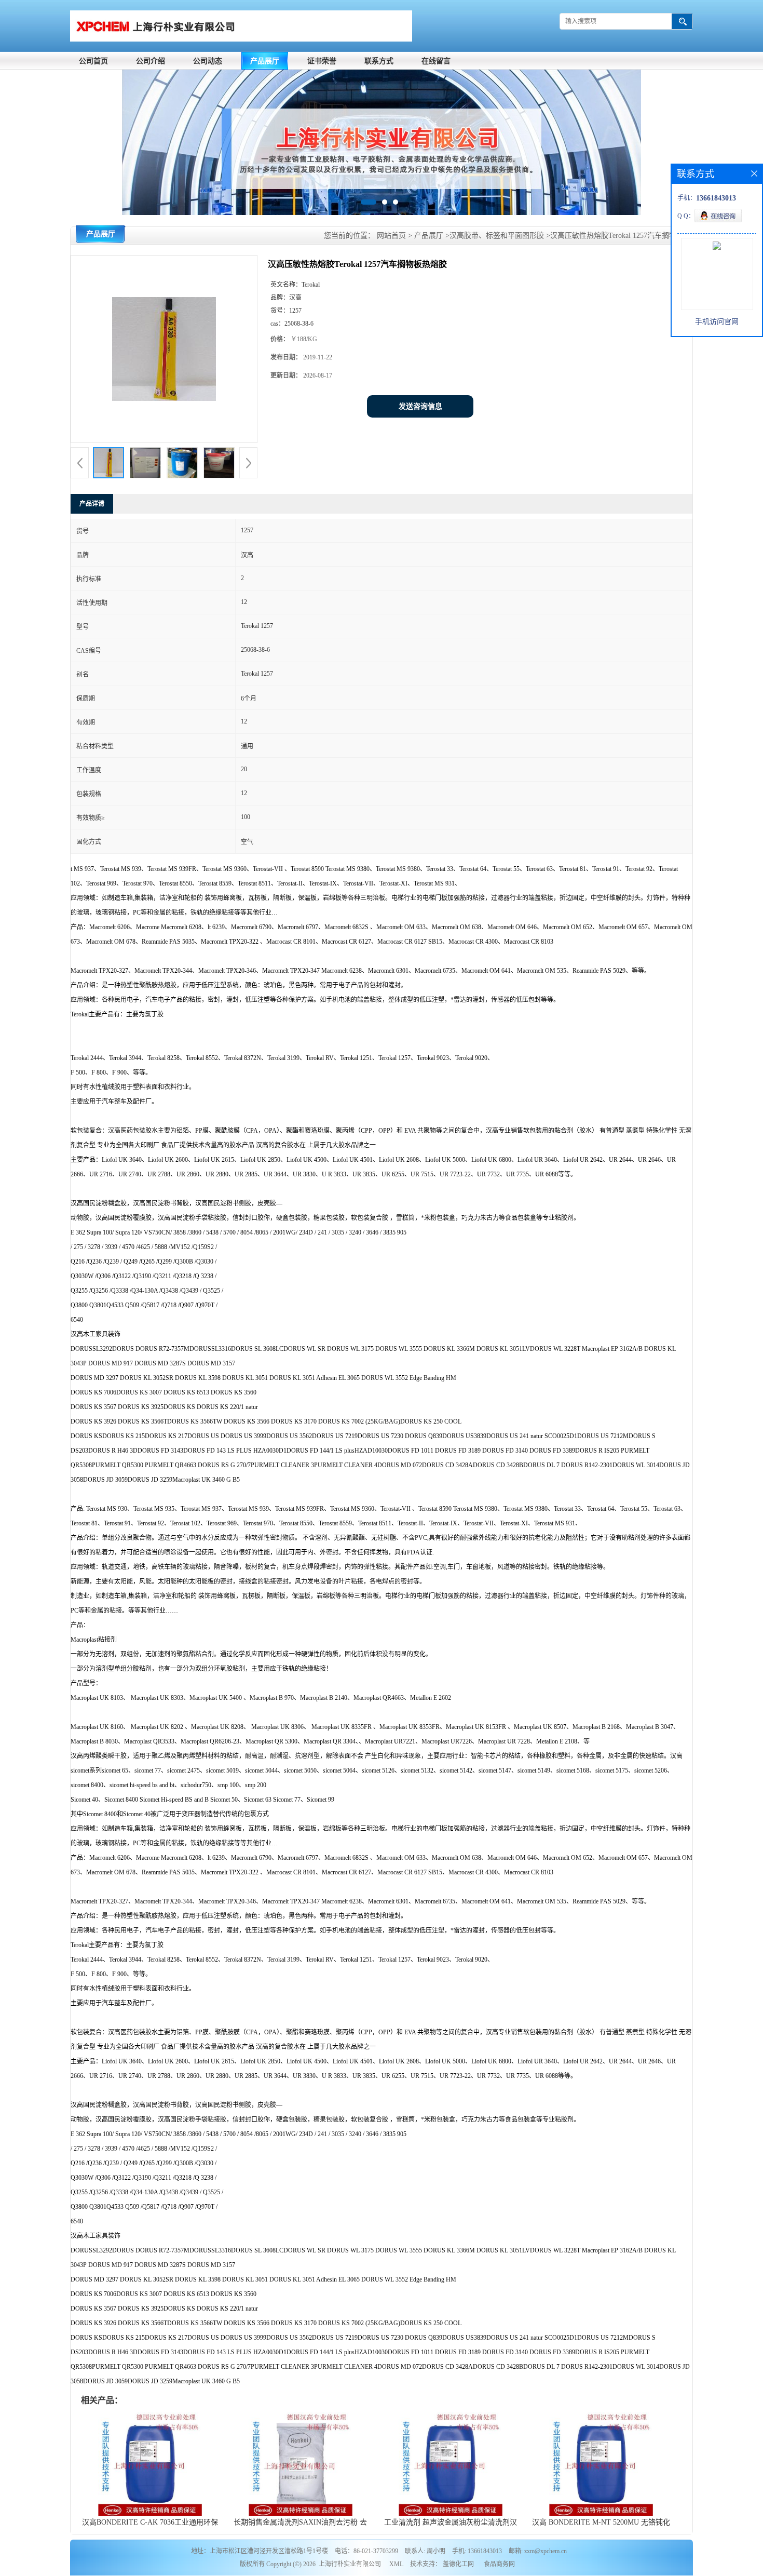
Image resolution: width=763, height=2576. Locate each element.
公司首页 (93, 61)
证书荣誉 (322, 61)
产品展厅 (265, 61)
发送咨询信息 (420, 406)
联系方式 (379, 61)
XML (396, 2564)
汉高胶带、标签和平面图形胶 (497, 236)
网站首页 (391, 236)
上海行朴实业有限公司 (350, 2564)
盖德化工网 (458, 2564)
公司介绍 (151, 61)
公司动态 (208, 61)
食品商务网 (499, 2564)
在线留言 (436, 61)
